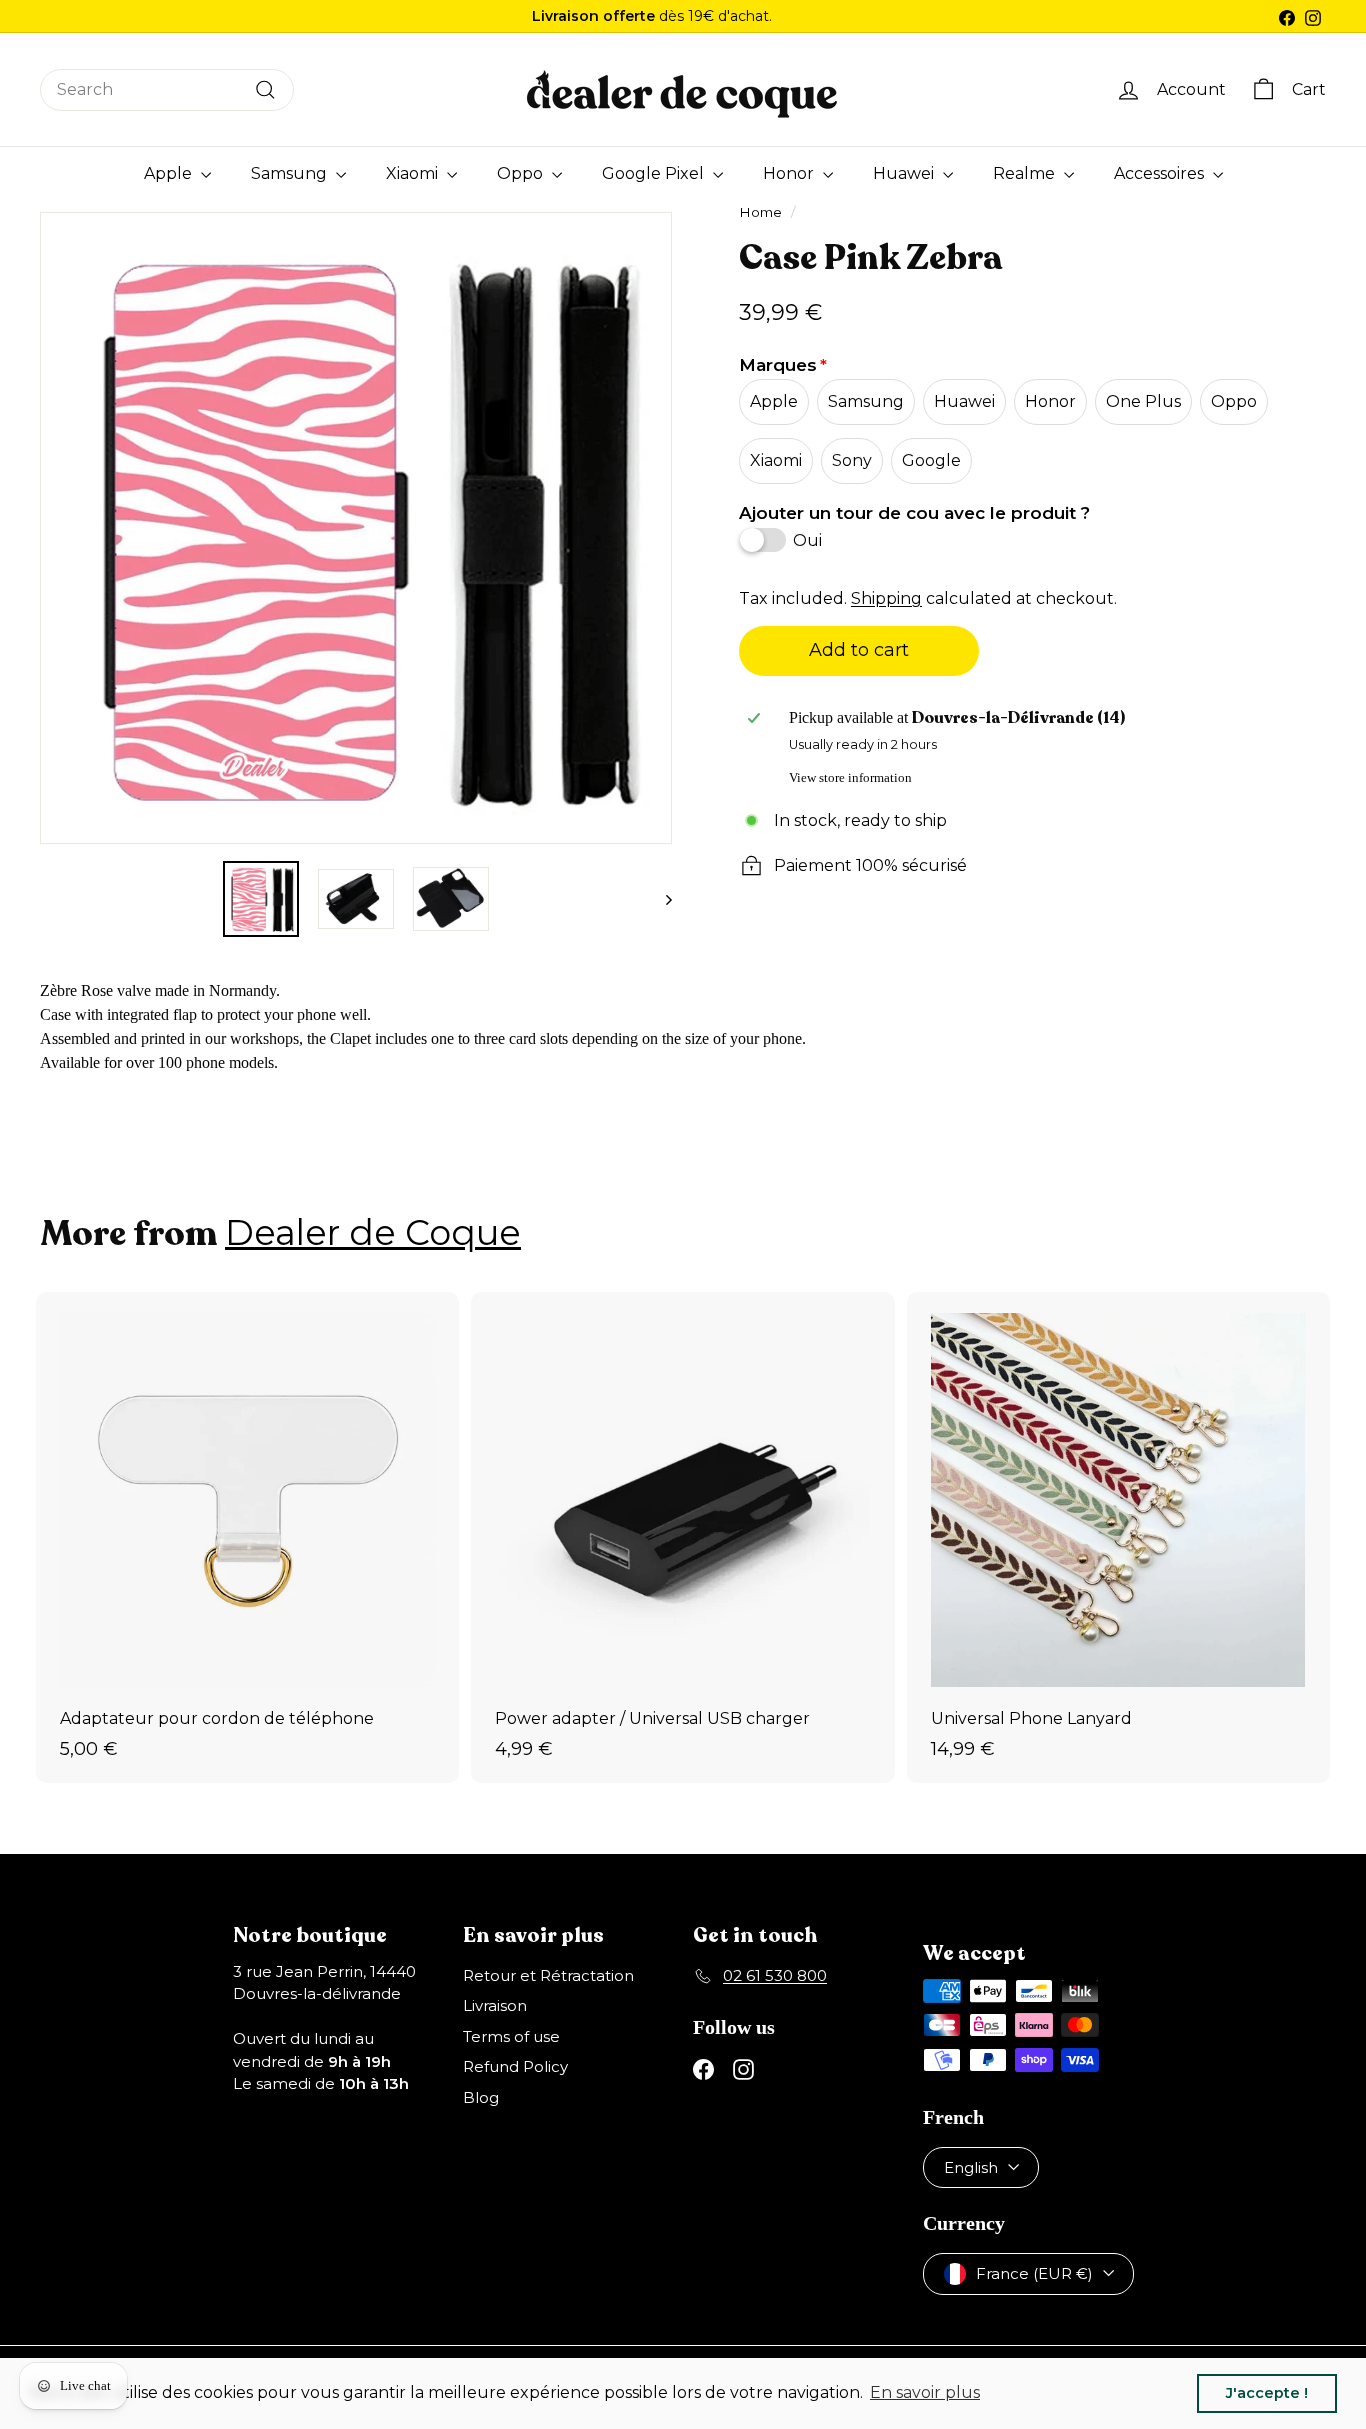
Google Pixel (655, 173)
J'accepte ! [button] (1267, 2393)
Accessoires (1161, 173)
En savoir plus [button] (925, 2392)
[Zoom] (61, 528)
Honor (790, 173)
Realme (1026, 173)
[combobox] (167, 90)
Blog (481, 2097)
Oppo (522, 173)
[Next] (659, 899)
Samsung (291, 173)
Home (760, 212)
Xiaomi (414, 173)
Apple (170, 173)
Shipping (886, 598)
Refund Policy (515, 2066)
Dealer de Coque (373, 1232)
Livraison (495, 2005)
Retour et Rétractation (548, 1975)
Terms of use (511, 2036)
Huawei (905, 173)
